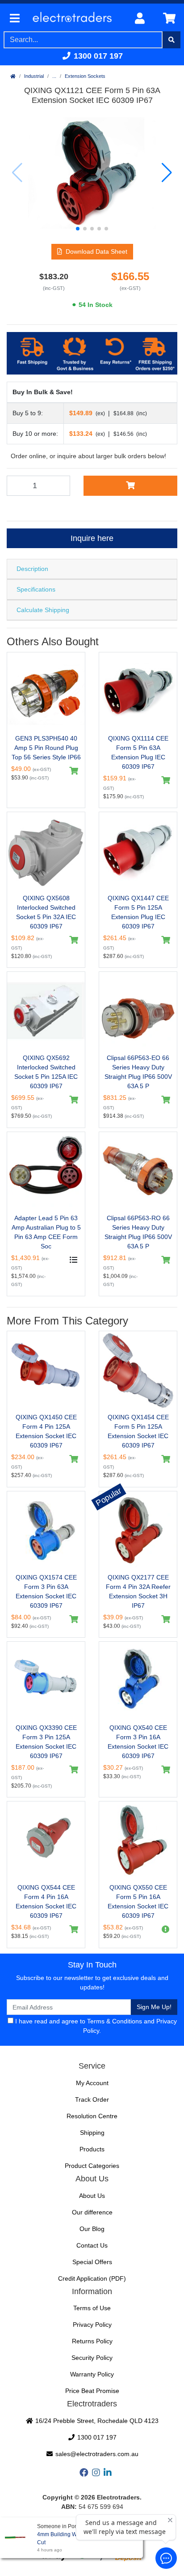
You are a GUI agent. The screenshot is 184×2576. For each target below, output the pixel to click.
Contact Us (92, 2245)
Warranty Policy (92, 2374)
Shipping (92, 2133)
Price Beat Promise (92, 2391)
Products (92, 2149)
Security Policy (92, 2358)
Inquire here (92, 538)
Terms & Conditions (115, 2021)
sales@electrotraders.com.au (96, 2454)
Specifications (36, 589)
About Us (92, 2196)
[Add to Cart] (130, 485)
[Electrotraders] (75, 19)
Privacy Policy (92, 2325)
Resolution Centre (92, 2116)
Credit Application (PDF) (92, 2278)
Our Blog (92, 2229)
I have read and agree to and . (95, 2026)
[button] (78, 229)
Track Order (92, 2099)
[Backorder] (166, 1929)
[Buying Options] (74, 1260)
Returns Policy (92, 2341)
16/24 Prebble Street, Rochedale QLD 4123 (96, 2421)
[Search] (171, 40)
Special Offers (92, 2262)
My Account (92, 2083)
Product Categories (92, 2166)
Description (32, 569)
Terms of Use (92, 2308)
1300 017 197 (97, 56)
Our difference (92, 2212)
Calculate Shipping (43, 610)
